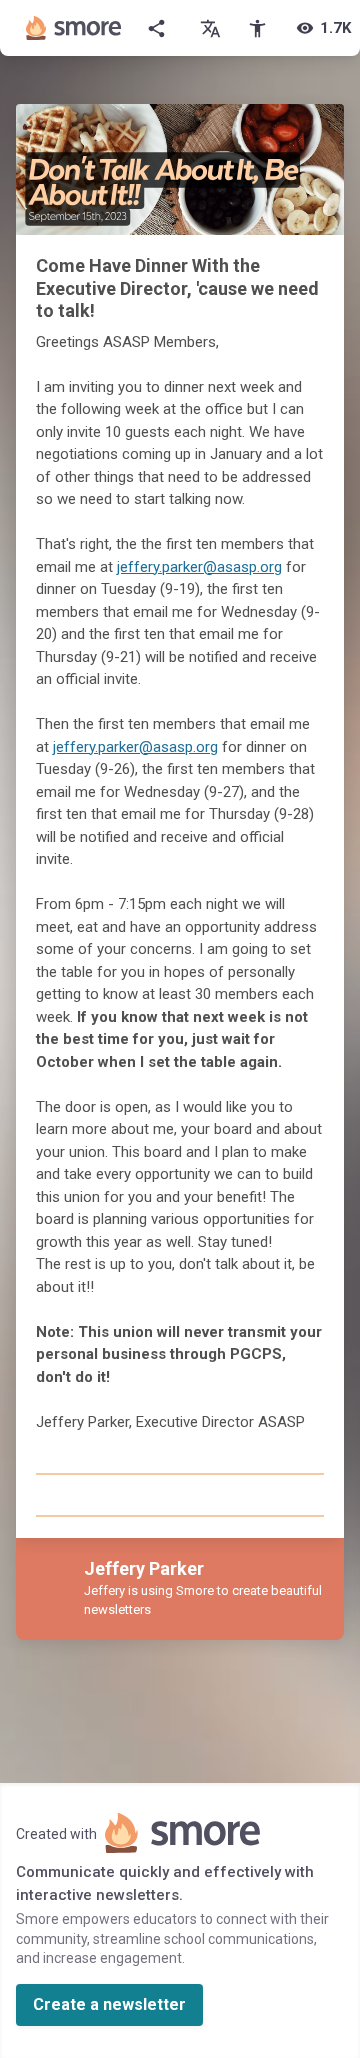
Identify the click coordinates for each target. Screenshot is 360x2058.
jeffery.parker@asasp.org (199, 567)
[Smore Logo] (74, 28)
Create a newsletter (109, 2004)
